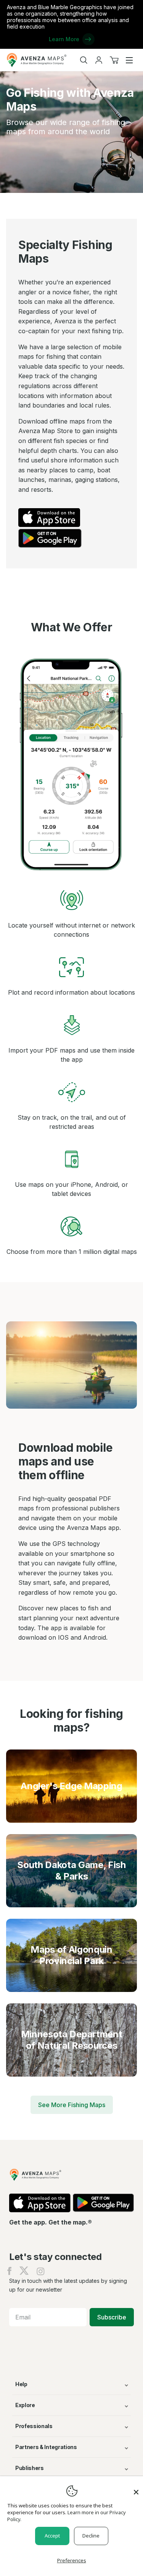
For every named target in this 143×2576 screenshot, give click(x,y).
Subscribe (112, 2317)
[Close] (136, 2488)
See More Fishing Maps (72, 2105)
